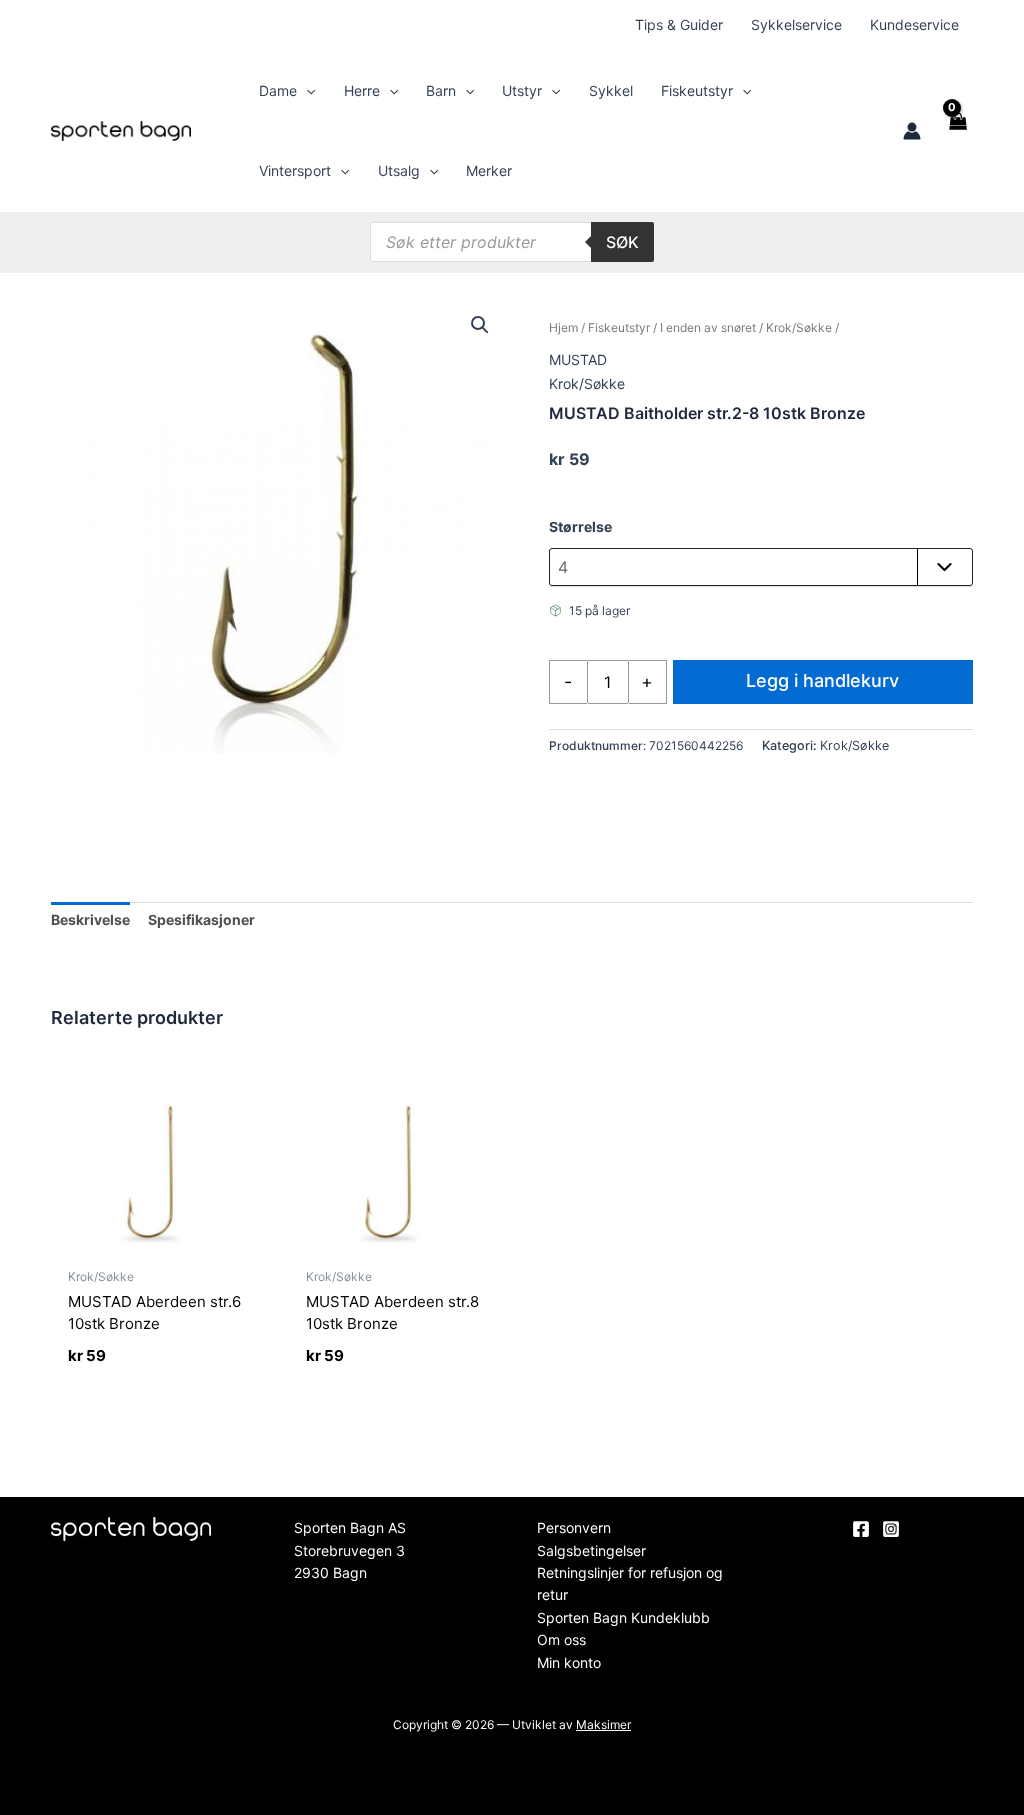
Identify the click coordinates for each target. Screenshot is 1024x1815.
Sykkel (611, 90)
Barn (441, 90)
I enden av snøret (708, 327)
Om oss (561, 1639)
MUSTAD (578, 359)
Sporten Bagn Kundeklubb (623, 1617)
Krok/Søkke (799, 327)
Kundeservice (914, 24)
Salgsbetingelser (591, 1550)
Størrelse (580, 526)
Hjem (563, 327)
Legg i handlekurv (822, 680)
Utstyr (522, 90)
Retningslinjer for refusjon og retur (630, 1583)
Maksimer (603, 1724)
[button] (306, 91)
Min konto (569, 1662)
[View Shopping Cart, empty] (956, 131)
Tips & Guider (679, 24)
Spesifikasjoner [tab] (201, 919)
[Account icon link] (912, 131)
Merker (489, 170)
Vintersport (295, 170)
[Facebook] (861, 1529)
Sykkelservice (796, 24)
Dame (278, 90)
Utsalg (399, 170)
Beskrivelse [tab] (90, 919)
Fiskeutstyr (697, 90)
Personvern (574, 1527)
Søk (622, 242)
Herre (362, 90)
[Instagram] (891, 1529)
